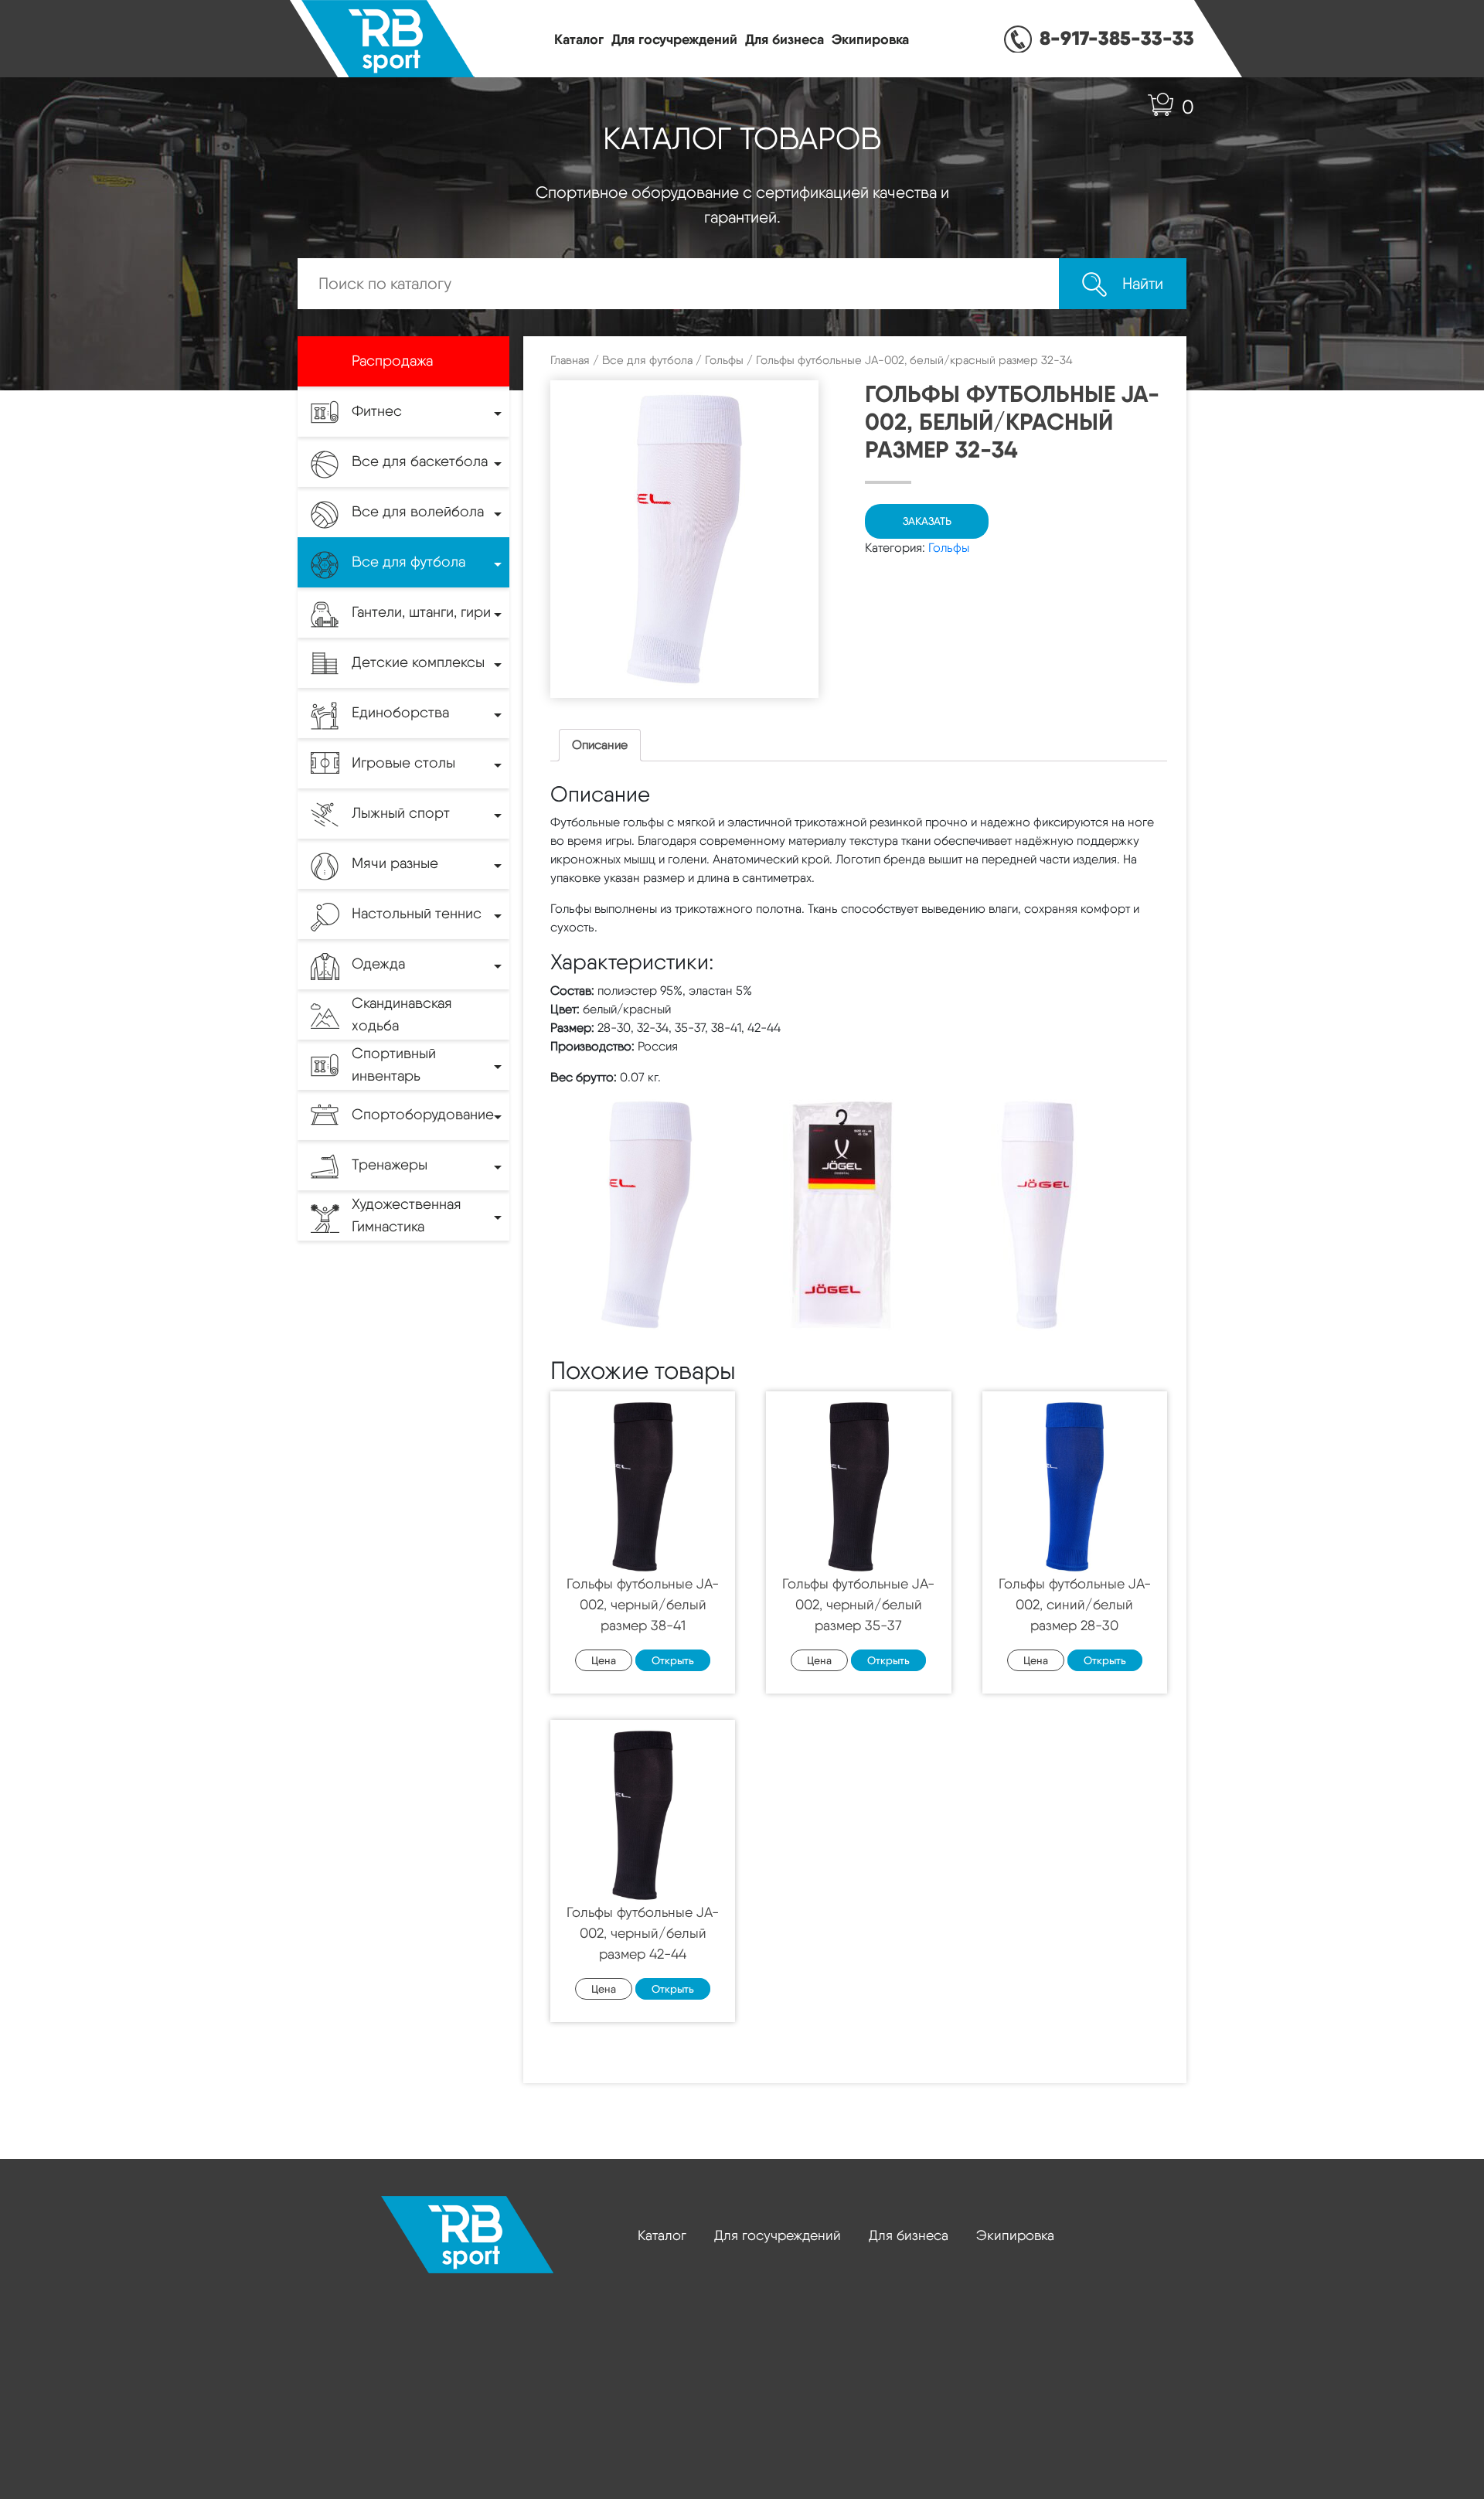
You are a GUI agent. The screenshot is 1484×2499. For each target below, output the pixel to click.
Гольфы (724, 360)
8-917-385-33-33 (1117, 38)
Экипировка (870, 39)
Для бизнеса (785, 39)
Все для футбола (647, 360)
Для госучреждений (674, 39)
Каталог (579, 39)
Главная (570, 360)
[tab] (600, 745)
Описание (600, 745)
